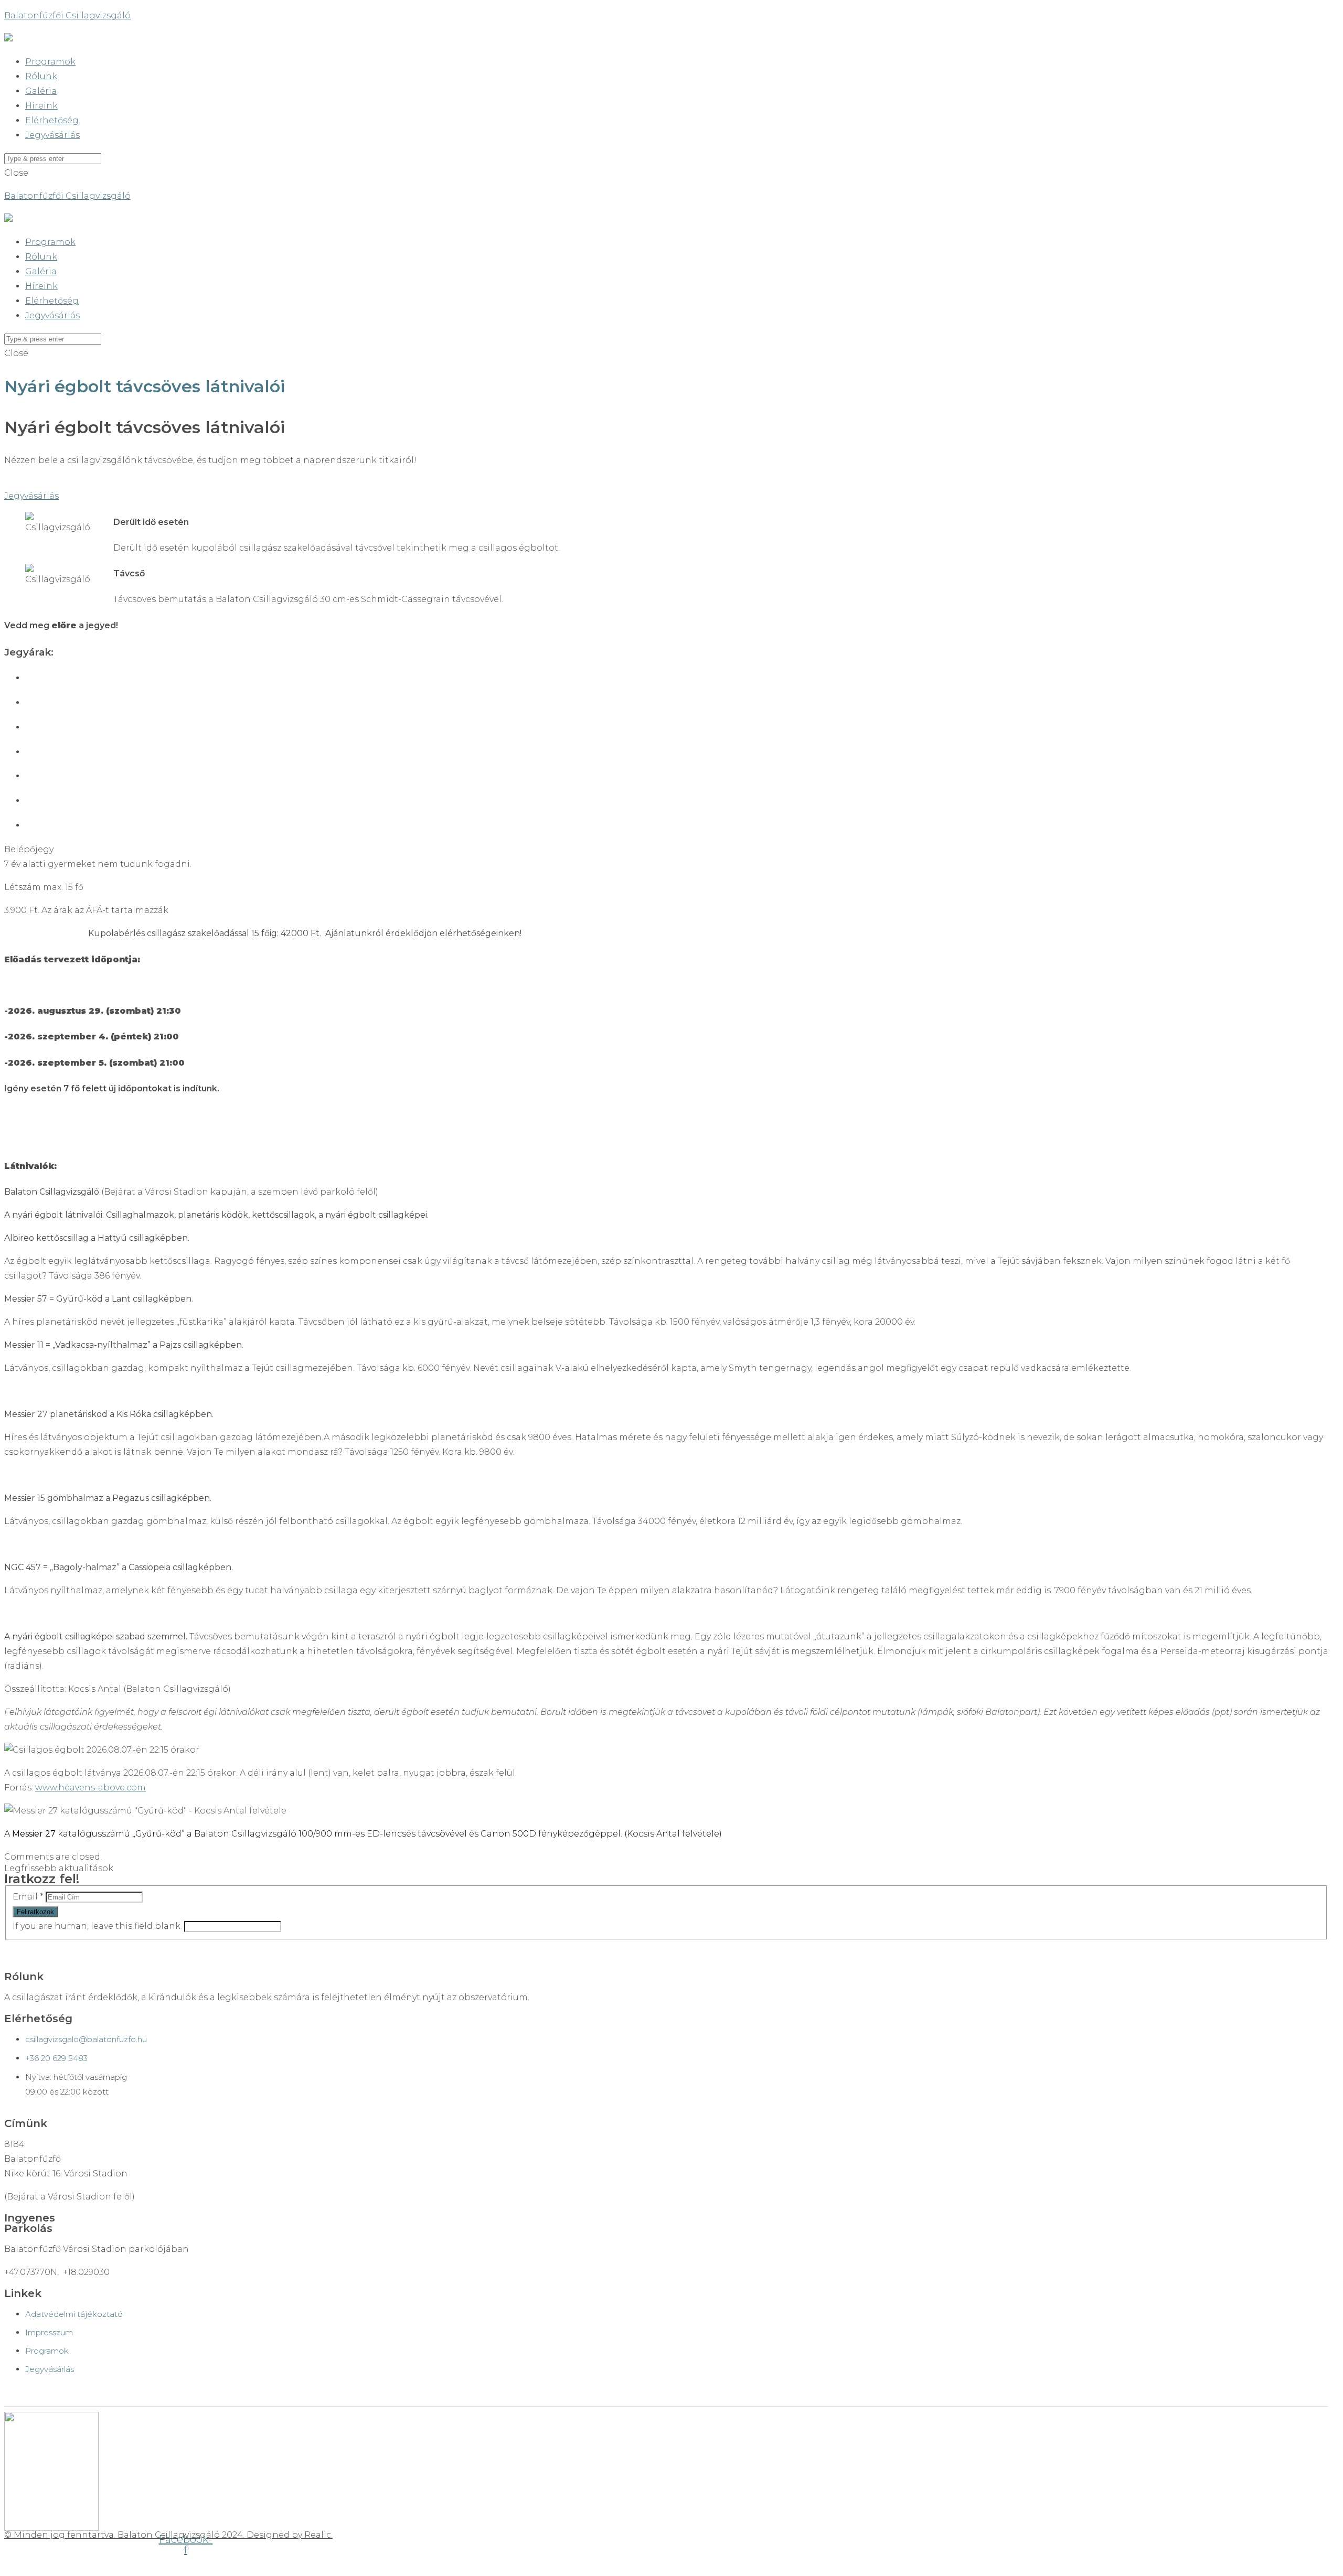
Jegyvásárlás (52, 135)
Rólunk (41, 76)
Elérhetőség (52, 120)
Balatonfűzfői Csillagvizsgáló (67, 15)
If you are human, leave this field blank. (98, 1926)
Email (28, 1897)
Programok (50, 62)
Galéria (41, 91)
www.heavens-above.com (90, 1788)
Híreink (41, 106)
